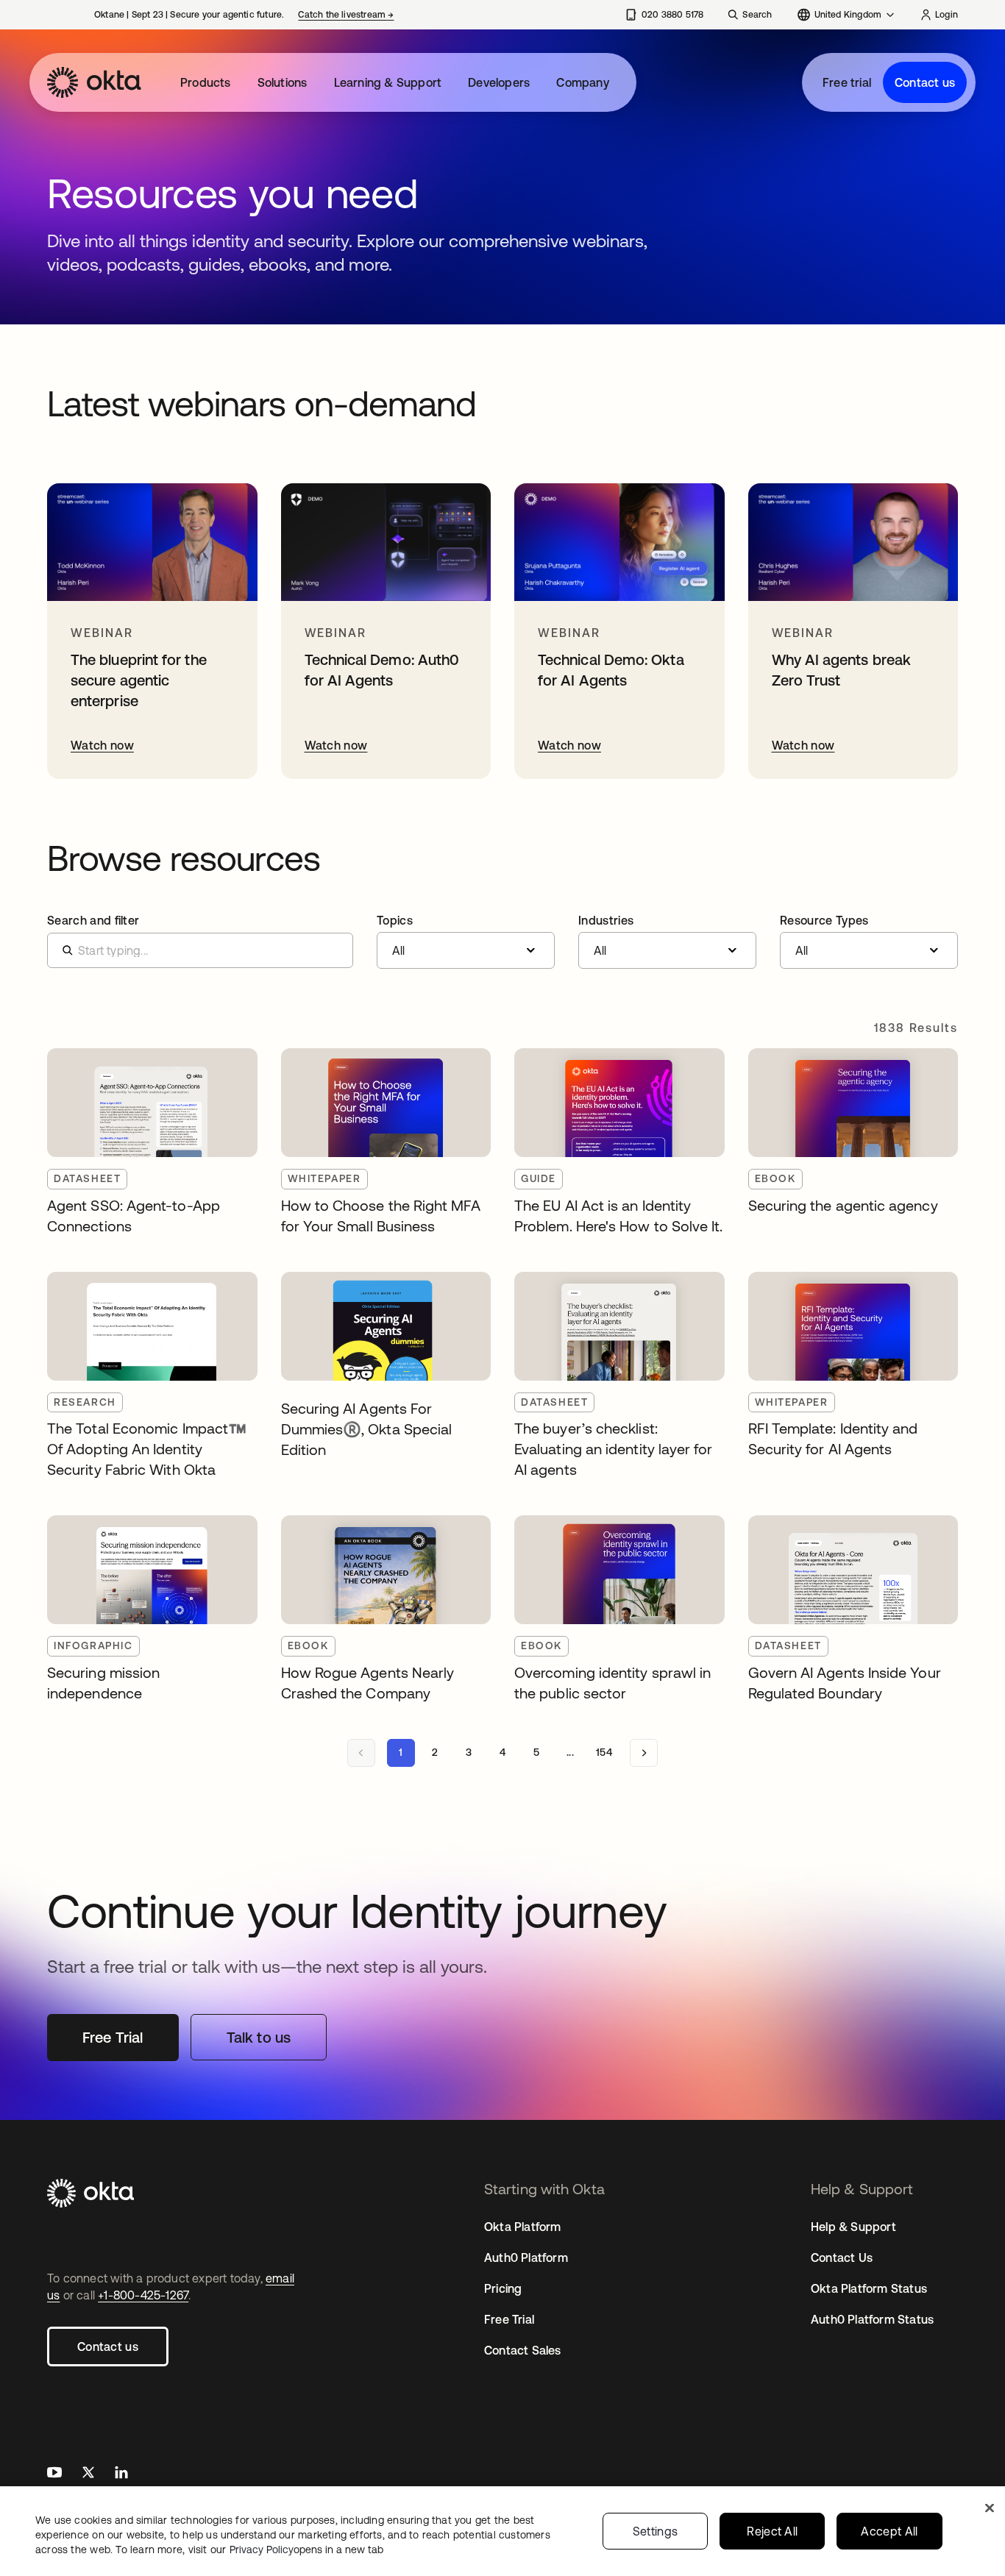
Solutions (283, 82)
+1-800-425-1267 (143, 2295)
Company (582, 82)
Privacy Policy (306, 2550)
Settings (656, 2531)
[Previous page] (361, 1753)
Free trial (847, 82)
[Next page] (644, 1753)
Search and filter (93, 920)
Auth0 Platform (526, 2257)
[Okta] (94, 82)
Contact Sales (523, 2350)
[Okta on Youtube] (54, 2474)
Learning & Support (388, 82)
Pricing (503, 2288)
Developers (499, 82)
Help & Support (853, 2227)
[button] (466, 942)
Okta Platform (523, 2227)
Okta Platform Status (869, 2288)
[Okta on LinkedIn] (121, 2474)
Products (206, 82)
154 (604, 1752)
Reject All (772, 2531)
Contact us (925, 82)
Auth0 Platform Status (872, 2319)
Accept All (889, 2531)
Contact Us (842, 2257)
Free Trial (509, 2319)
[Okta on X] (88, 2474)
